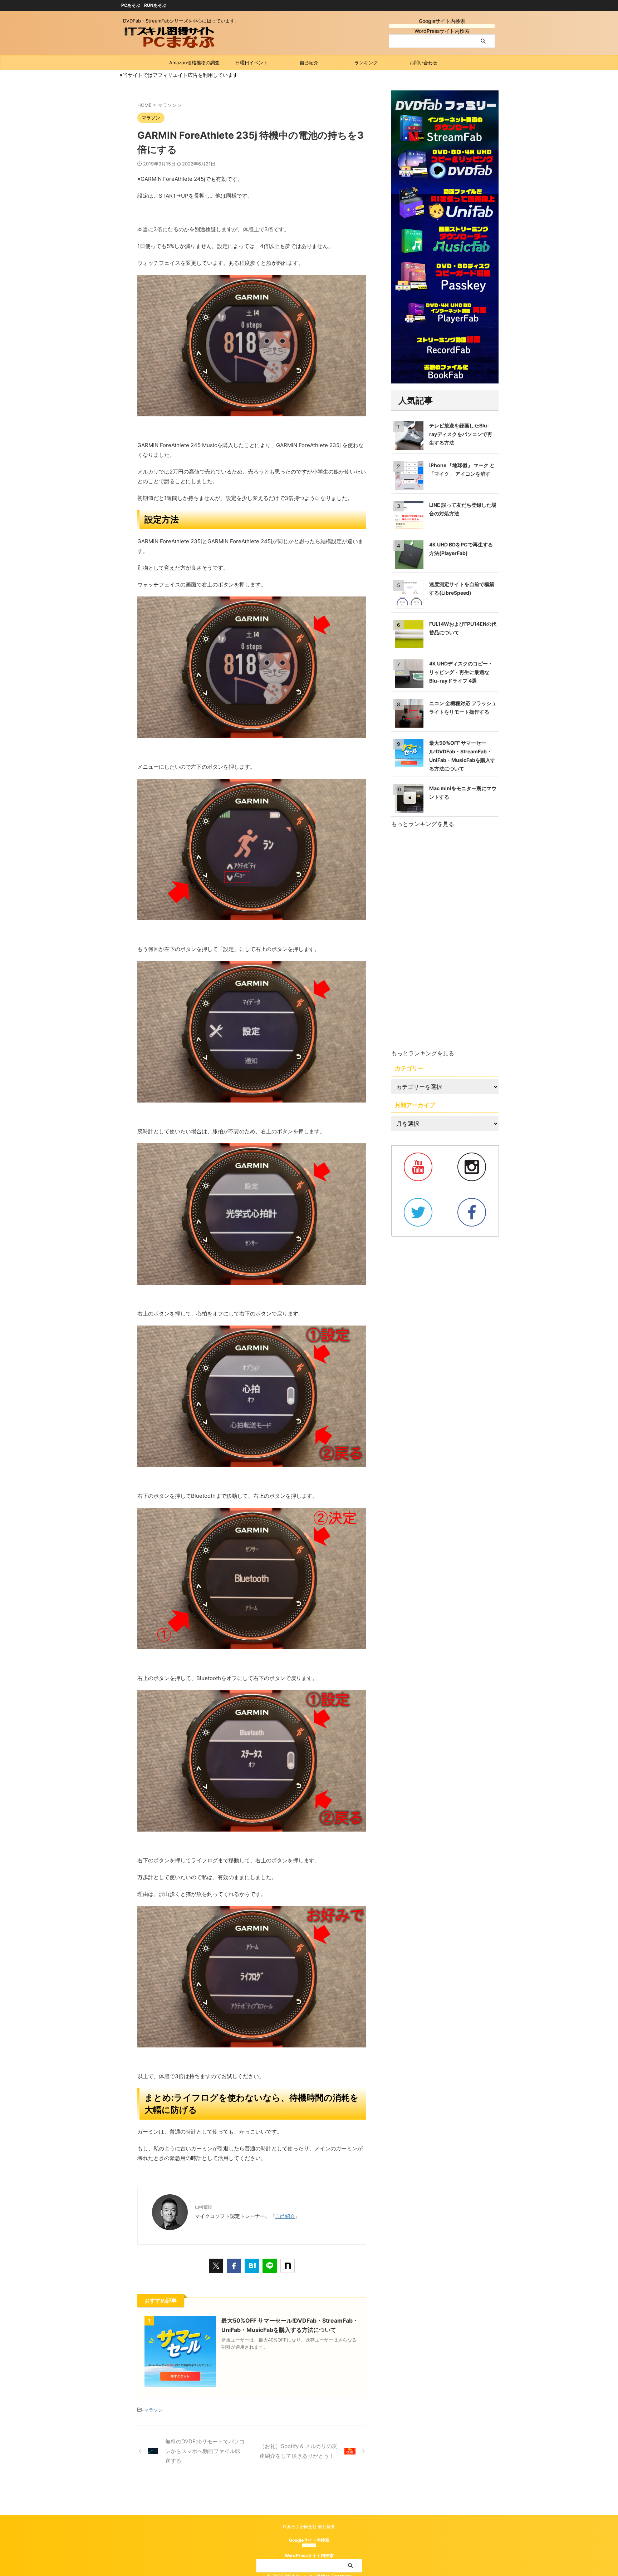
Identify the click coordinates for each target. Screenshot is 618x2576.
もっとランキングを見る (423, 824)
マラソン (153, 2410)
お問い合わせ (423, 63)
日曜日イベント (252, 63)
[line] (270, 2266)
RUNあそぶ (155, 5)
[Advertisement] (445, 939)
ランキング (366, 63)
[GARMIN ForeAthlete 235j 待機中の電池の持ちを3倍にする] (252, 2266)
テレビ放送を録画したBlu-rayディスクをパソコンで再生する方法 (461, 434)
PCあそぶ (131, 5)
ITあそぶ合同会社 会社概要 (309, 2527)
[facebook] (234, 2266)
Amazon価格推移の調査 (194, 63)
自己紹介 (309, 63)
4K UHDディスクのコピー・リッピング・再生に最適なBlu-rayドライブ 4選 (461, 672)
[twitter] (216, 2266)
